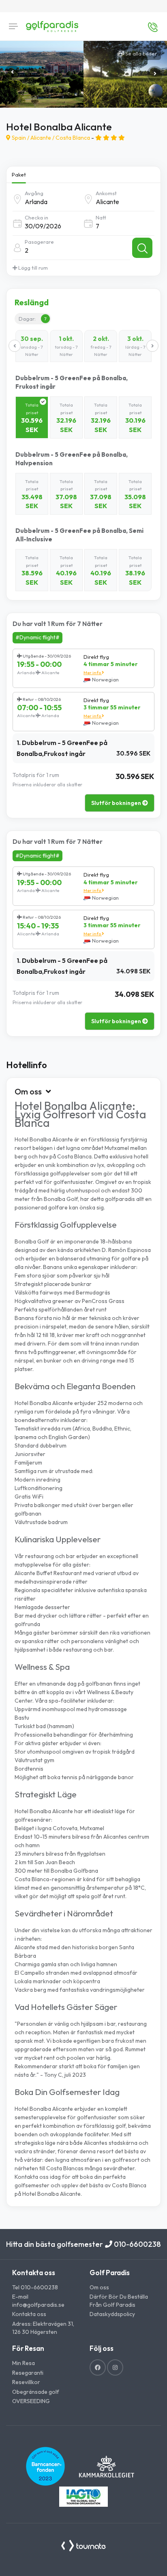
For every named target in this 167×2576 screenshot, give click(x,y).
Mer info (93, 673)
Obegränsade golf (36, 2392)
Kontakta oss (29, 2314)
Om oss (99, 2287)
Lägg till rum (32, 268)
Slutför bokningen (117, 803)
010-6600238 (137, 2244)
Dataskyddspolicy (112, 2314)
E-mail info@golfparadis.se (38, 2301)
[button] (155, 74)
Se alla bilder (140, 53)
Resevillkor (26, 2382)
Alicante (41, 138)
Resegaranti (28, 2373)
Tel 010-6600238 (35, 2287)
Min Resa (24, 2363)
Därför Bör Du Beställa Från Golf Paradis (119, 2301)
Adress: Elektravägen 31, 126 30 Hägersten (43, 2328)
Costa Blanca (73, 138)
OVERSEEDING (31, 2401)
